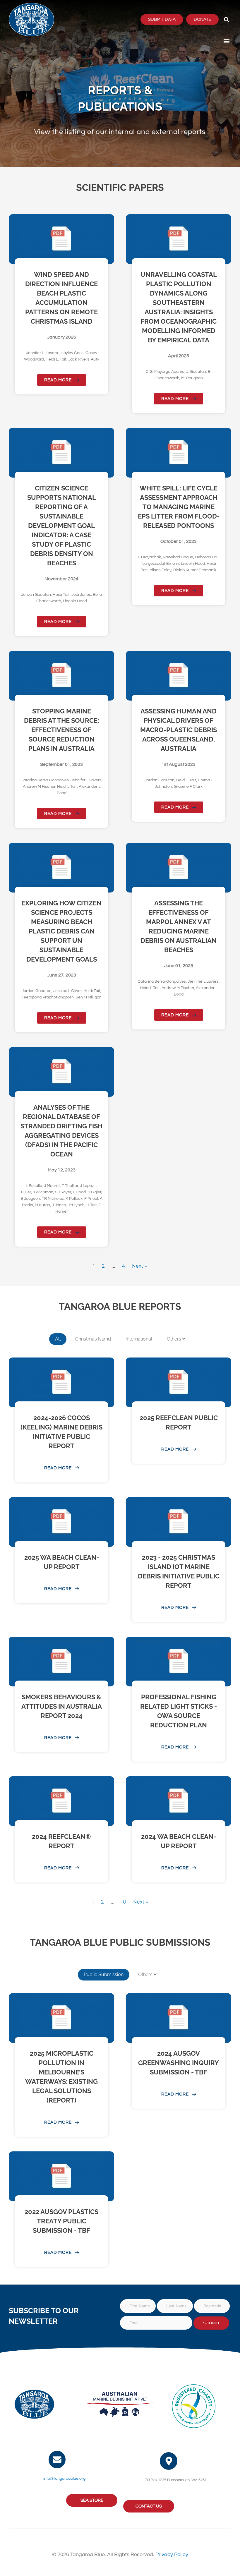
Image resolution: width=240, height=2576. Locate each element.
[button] (226, 19)
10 (124, 1902)
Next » (139, 1266)
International (139, 1339)
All (58, 1339)
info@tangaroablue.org (64, 2479)
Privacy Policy (172, 2554)
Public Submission (104, 1975)
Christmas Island (93, 1339)
